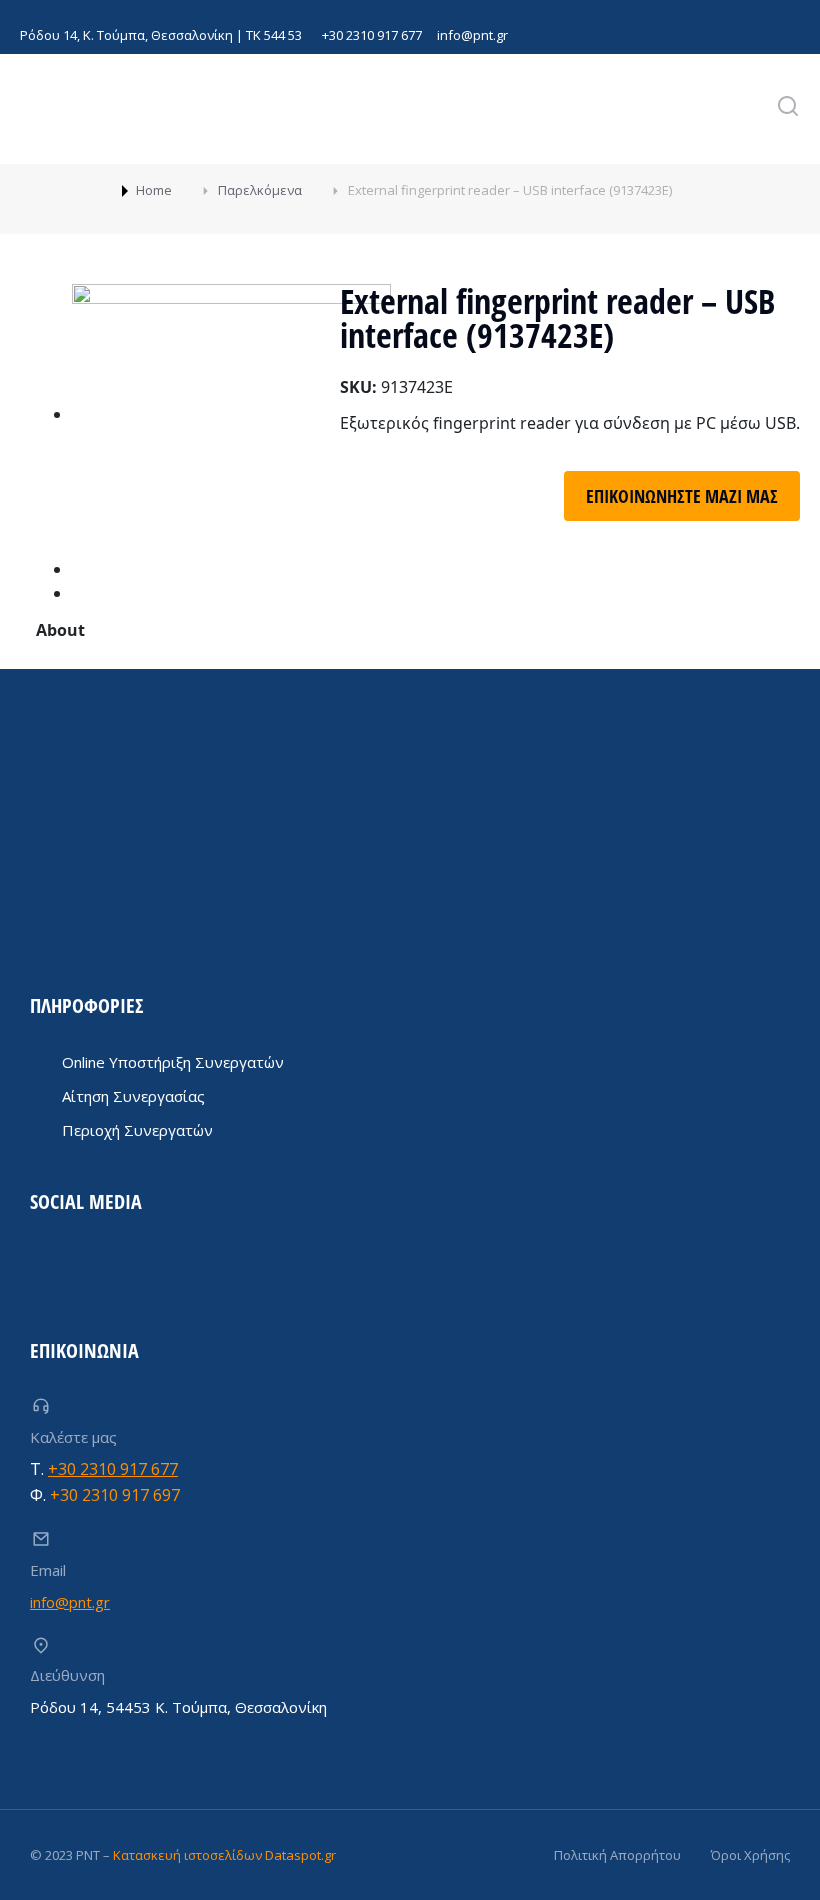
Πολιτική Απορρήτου (617, 1855)
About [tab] (60, 630)
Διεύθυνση (67, 1675)
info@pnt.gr (472, 35)
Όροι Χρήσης (750, 1855)
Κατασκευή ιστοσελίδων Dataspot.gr (224, 1855)
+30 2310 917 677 (372, 35)
